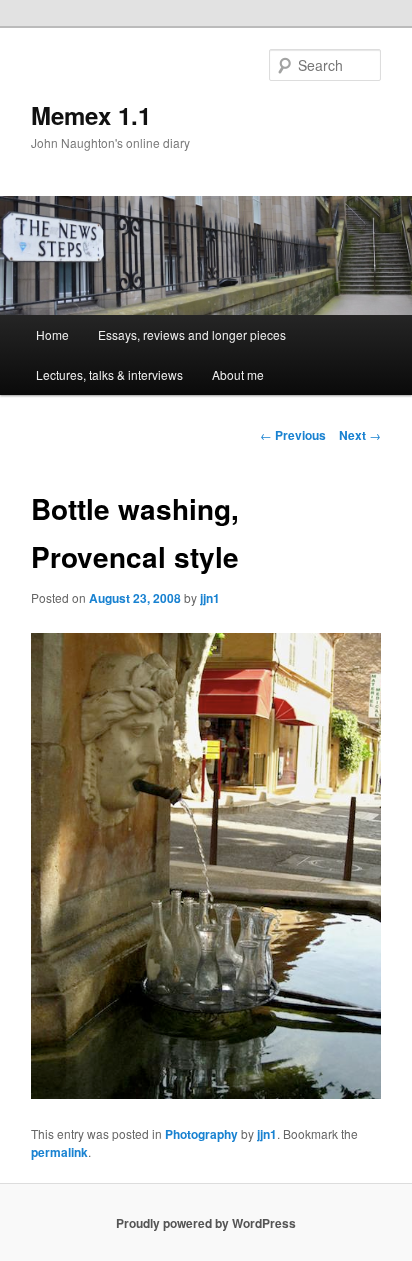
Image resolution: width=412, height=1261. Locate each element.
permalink (59, 1152)
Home (52, 334)
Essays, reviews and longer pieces (192, 334)
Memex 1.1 (91, 115)
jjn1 (210, 598)
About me (238, 374)
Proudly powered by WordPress (206, 1223)
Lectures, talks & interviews (109, 374)
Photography (201, 1134)
